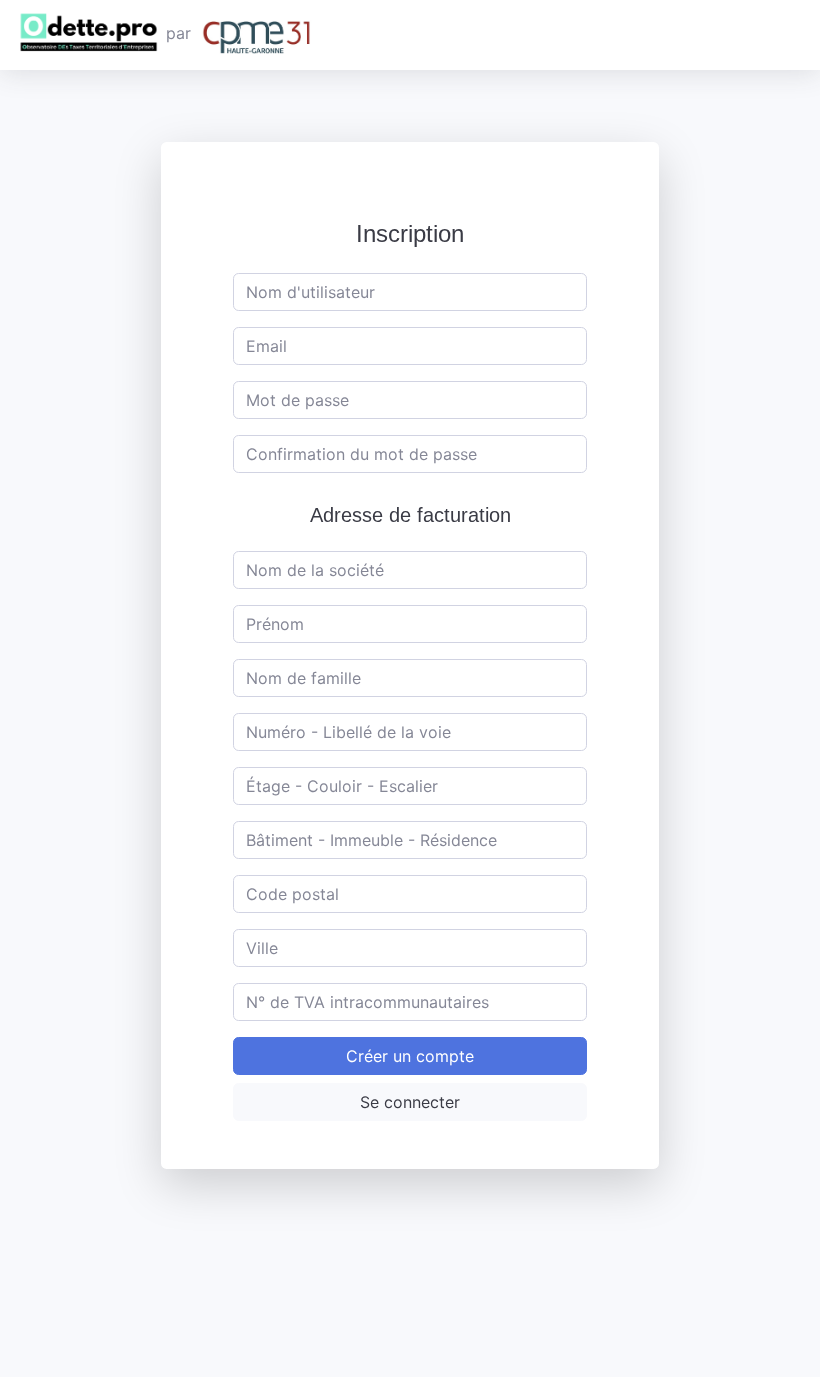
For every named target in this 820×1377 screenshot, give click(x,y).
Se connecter (410, 1102)
